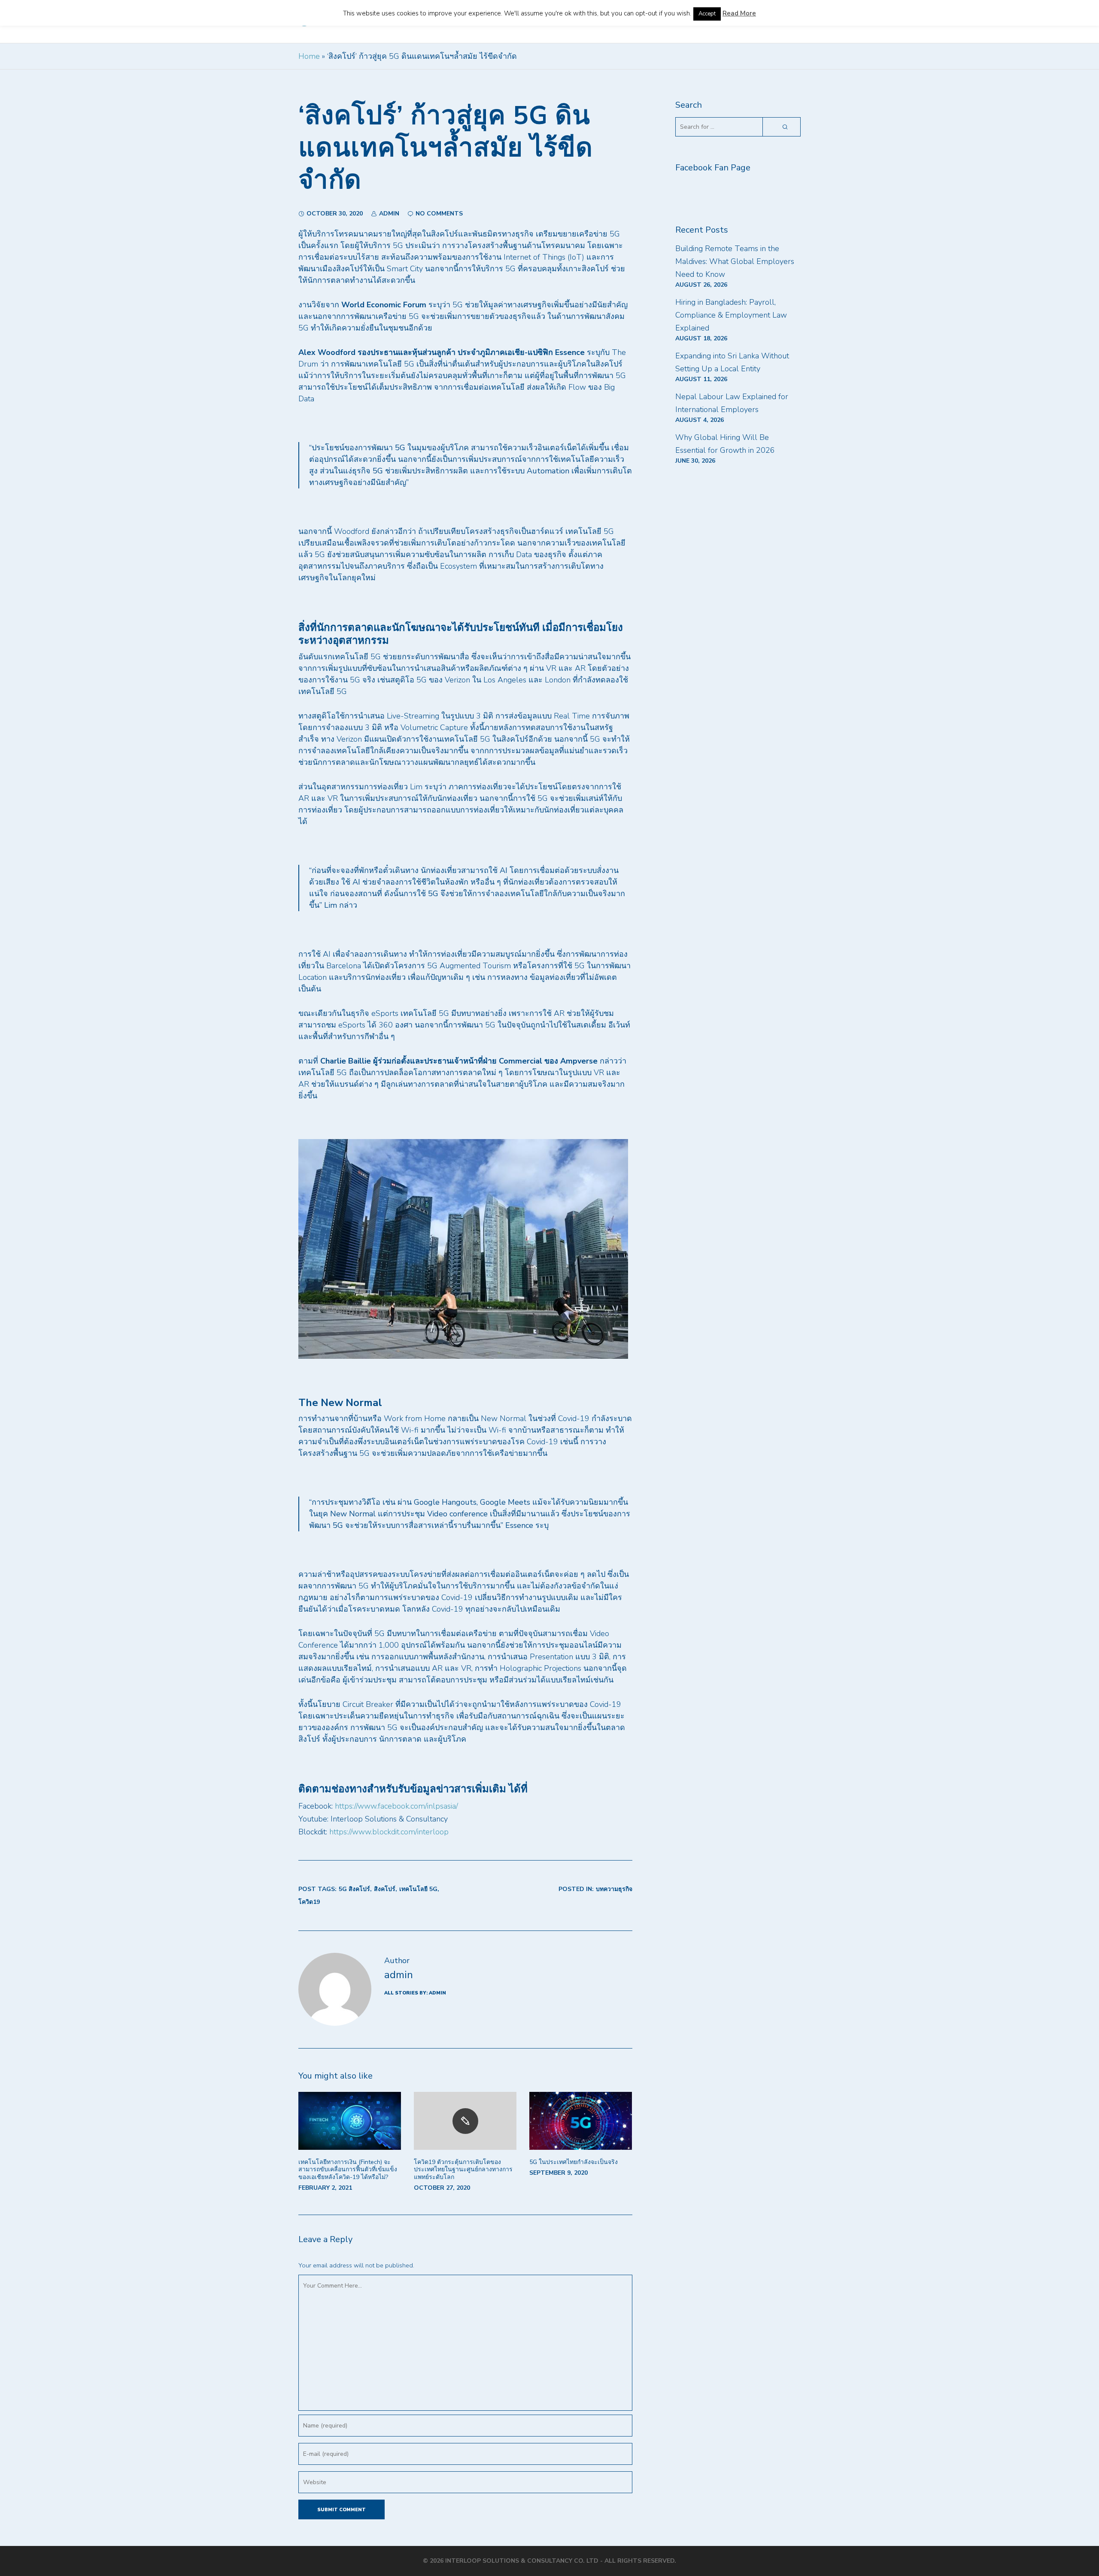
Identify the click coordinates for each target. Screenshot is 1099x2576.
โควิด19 (309, 1902)
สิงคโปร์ (385, 1889)
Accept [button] (707, 14)
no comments (439, 214)
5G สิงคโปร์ (354, 1889)
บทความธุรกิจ (614, 1889)
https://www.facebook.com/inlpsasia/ (396, 1806)
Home (309, 56)
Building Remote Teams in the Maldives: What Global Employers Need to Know (735, 261)
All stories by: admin (415, 1993)
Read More (739, 13)
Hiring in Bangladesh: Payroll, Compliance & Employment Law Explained (731, 315)
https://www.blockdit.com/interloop (388, 1832)
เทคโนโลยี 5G (418, 1889)
